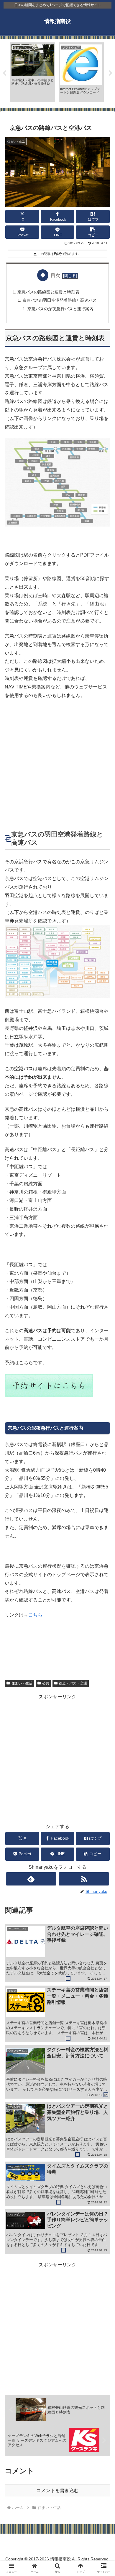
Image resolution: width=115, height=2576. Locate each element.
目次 (55, 275)
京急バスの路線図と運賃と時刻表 (48, 292)
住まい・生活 (22, 1683)
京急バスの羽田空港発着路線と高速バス (60, 300)
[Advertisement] (57, 764)
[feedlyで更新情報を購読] (31, 1879)
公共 (46, 1683)
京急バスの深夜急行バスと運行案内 (60, 309)
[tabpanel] (33, 72)
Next (111, 73)
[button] (93, 232)
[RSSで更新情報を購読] (84, 1879)
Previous (4, 73)
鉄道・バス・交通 (73, 1683)
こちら (35, 1615)
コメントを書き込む (57, 2490)
